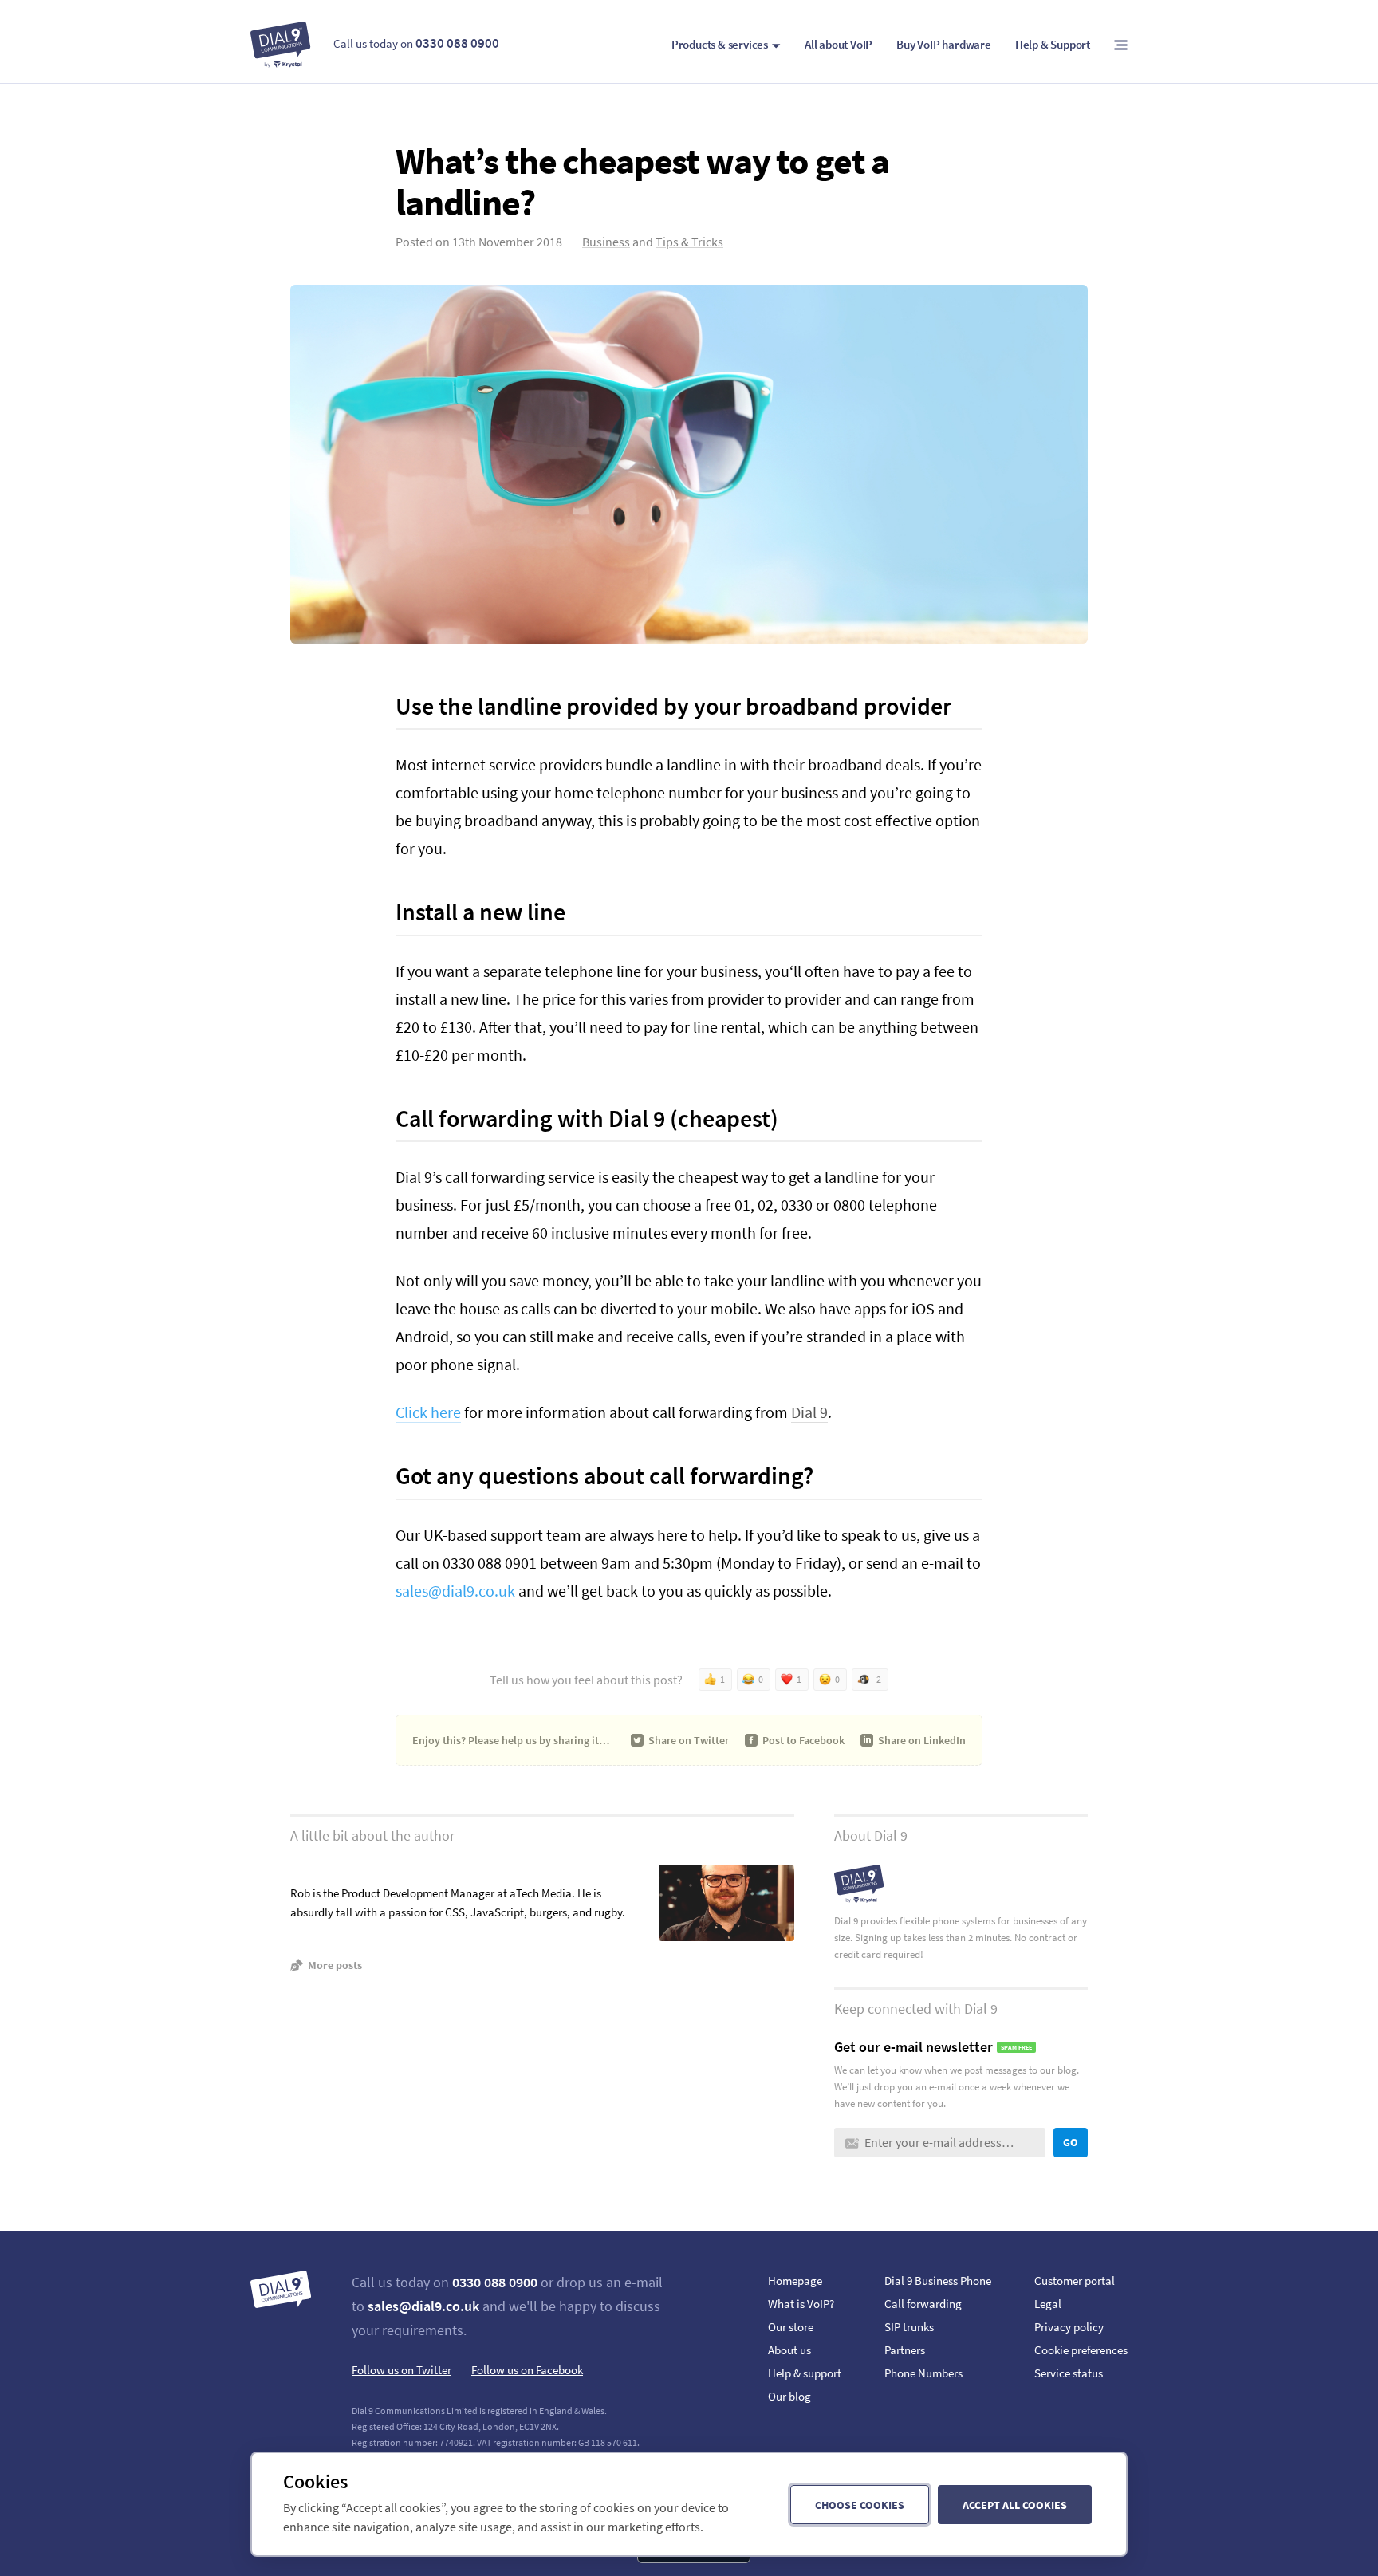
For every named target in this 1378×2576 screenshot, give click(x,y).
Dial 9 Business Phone (938, 2281)
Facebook (803, 1740)
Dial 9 (809, 1412)
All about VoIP (839, 44)
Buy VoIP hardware (944, 44)
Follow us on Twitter (402, 2370)
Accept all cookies (1015, 2505)
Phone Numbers (923, 2373)
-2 (877, 1679)
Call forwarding (923, 2304)
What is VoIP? (801, 2304)
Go (1071, 2142)
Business (606, 242)
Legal (1048, 2304)
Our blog (789, 2396)
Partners (905, 2350)
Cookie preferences (1081, 2350)
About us (789, 2350)
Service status (1069, 2373)
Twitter (689, 1740)
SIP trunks (909, 2327)
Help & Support (1053, 44)
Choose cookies (860, 2505)
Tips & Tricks (689, 242)
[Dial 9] (281, 45)
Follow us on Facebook (527, 2370)
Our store (791, 2327)
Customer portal (1075, 2281)
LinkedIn (922, 1740)
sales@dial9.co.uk (455, 1591)
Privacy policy (1069, 2327)
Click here (428, 1412)
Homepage (795, 2281)
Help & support (805, 2373)
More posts (335, 1965)
